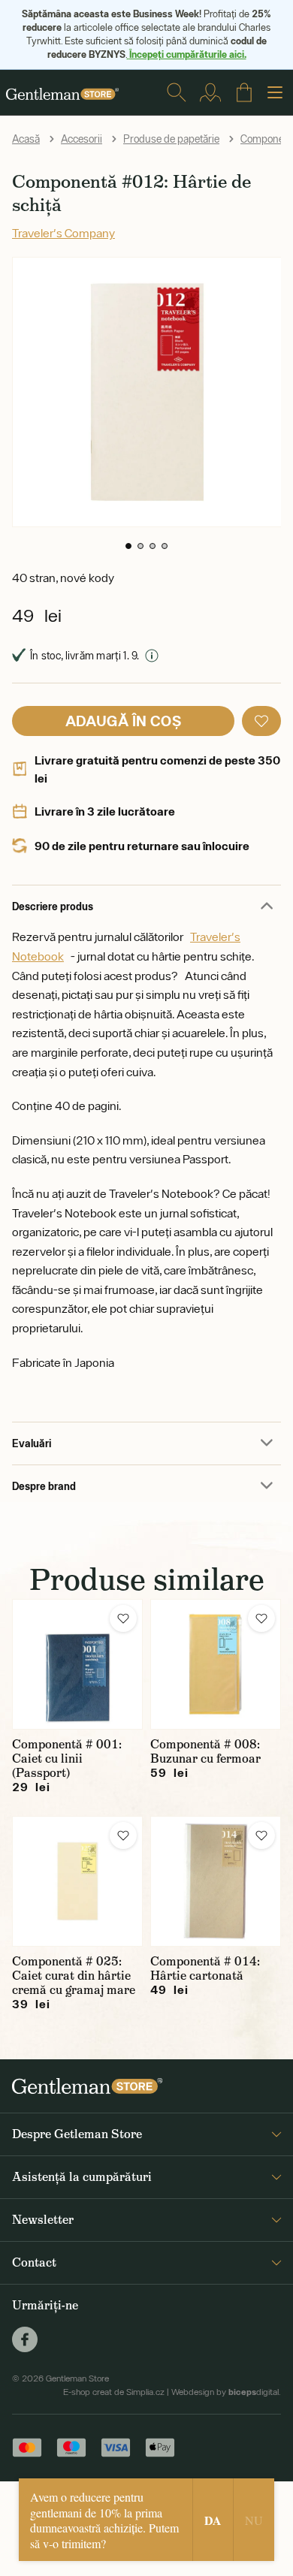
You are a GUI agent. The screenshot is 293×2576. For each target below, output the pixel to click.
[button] (128, 546)
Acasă (26, 139)
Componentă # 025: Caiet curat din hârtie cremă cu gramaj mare (74, 1976)
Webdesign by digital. (226, 2392)
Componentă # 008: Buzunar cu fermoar (205, 1751)
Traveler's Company (63, 233)
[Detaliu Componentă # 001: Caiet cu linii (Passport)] (77, 1664)
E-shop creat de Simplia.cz (114, 2392)
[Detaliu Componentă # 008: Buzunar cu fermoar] (216, 1664)
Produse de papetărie (171, 139)
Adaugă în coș (123, 721)
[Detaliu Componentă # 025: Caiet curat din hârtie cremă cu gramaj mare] (77, 1881)
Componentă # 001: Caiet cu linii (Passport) (67, 1759)
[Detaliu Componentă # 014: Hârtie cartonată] (216, 1881)
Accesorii (82, 139)
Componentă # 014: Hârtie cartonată (205, 1968)
